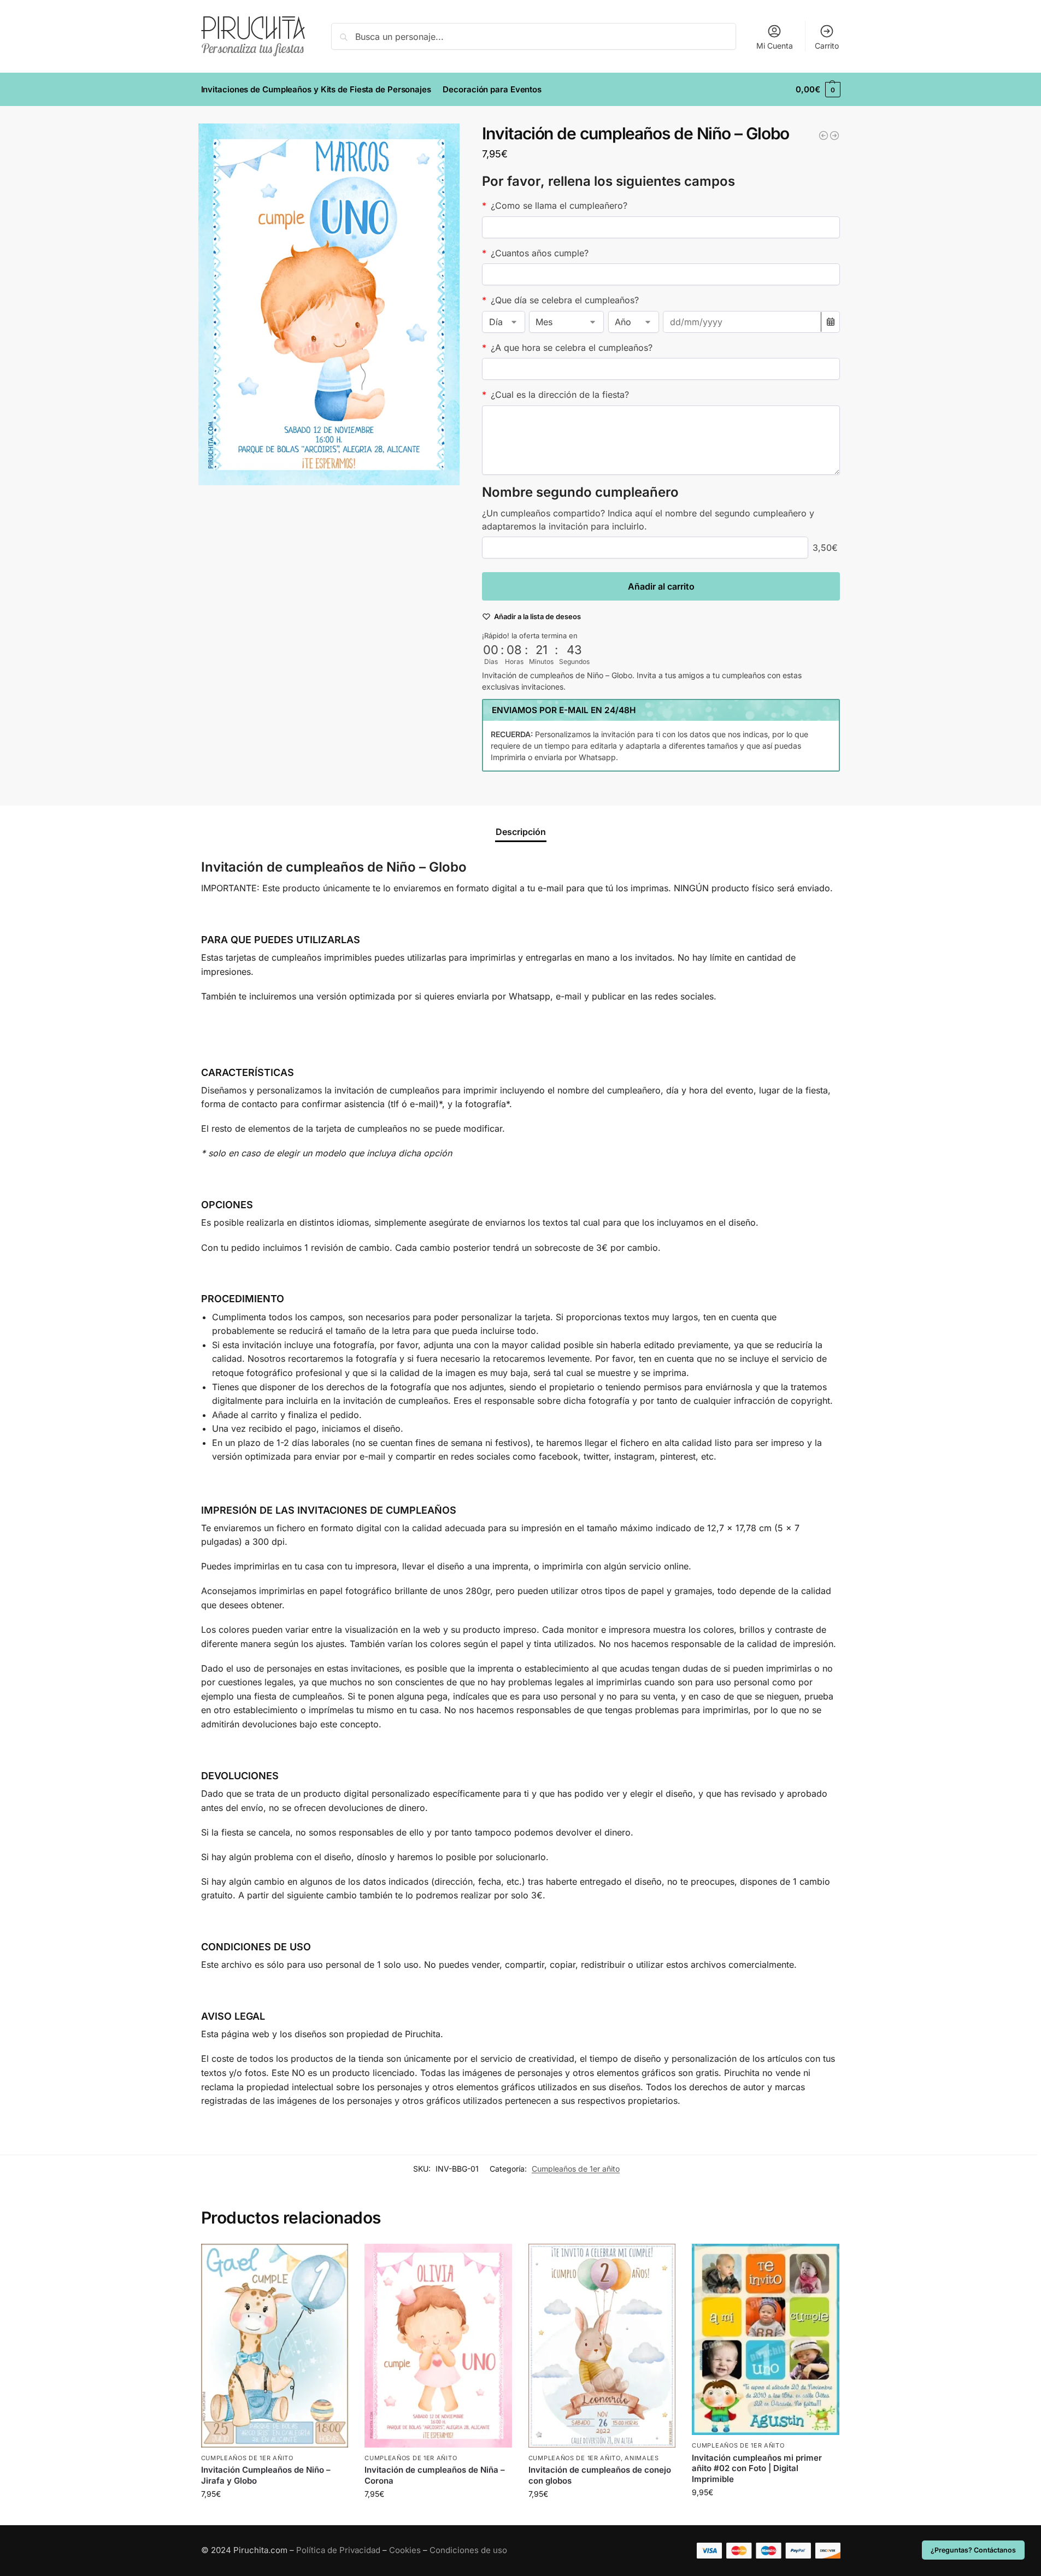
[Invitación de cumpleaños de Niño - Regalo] (834, 136)
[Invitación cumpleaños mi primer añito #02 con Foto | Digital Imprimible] (766, 2340)
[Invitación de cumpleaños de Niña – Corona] (438, 2346)
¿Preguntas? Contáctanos (973, 2550)
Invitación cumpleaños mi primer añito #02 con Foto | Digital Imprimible (757, 2468)
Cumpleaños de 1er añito (576, 2169)
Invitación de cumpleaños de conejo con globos (600, 2475)
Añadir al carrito (661, 586)
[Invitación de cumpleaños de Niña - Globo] (824, 136)
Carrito (827, 46)
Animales (642, 2458)
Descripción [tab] (521, 832)
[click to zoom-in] (329, 304)
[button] (818, 90)
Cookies (405, 2550)
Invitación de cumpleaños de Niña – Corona (435, 2475)
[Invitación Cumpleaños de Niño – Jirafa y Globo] (275, 2346)
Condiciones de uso (468, 2550)
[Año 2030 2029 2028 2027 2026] (634, 322)
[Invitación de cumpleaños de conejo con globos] (602, 2346)
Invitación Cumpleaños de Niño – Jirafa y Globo (266, 2475)
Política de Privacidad (338, 2550)
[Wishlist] (332, 2260)
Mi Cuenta (775, 46)
